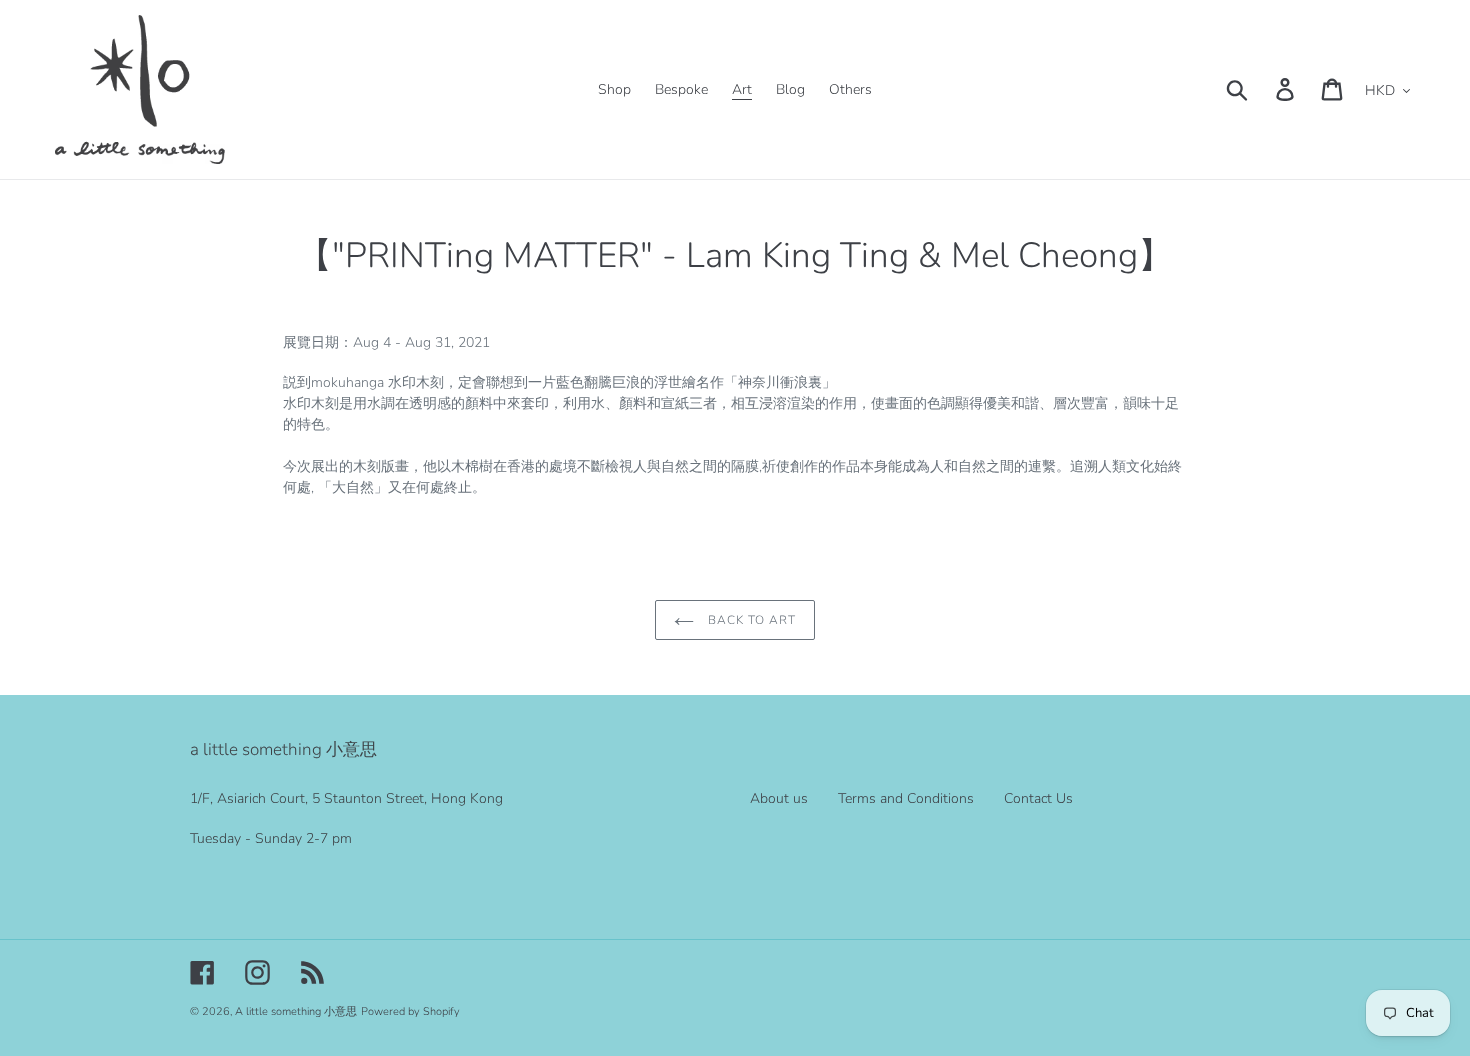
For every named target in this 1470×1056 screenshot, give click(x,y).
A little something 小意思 (296, 1011)
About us (779, 798)
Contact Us (1038, 798)
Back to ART (750, 620)
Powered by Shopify (410, 1011)
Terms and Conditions (906, 798)
